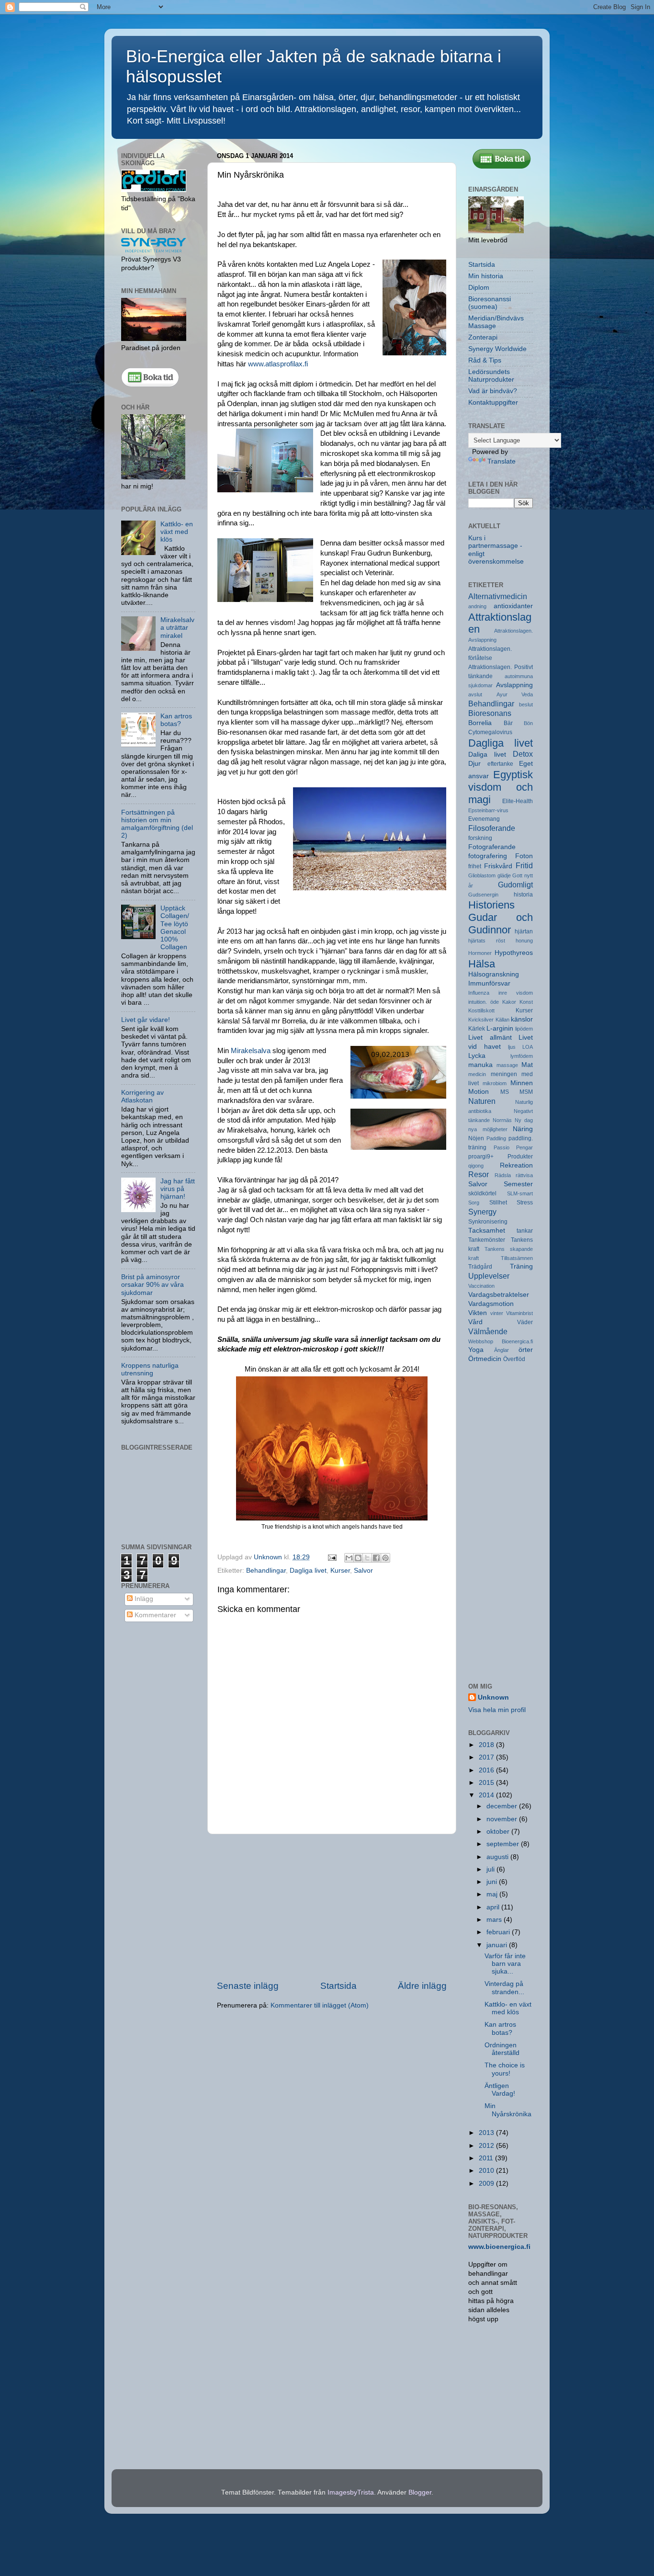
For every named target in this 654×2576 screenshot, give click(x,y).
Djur (474, 764)
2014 (487, 1795)
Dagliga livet (308, 1571)
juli (491, 1869)
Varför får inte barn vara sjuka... (505, 1964)
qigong (476, 1166)
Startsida (338, 1986)
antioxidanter (513, 606)
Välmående (488, 1331)
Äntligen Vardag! (500, 2090)
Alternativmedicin (498, 596)
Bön (528, 723)
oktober (499, 1832)
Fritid (524, 865)
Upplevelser (489, 1276)
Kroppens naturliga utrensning (150, 1369)
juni (493, 1882)
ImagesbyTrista (351, 2492)
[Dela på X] (367, 1558)
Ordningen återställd (502, 2049)
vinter (497, 1313)
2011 (487, 2158)
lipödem (524, 1029)
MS (505, 1092)
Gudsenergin (483, 895)
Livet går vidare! (146, 1020)
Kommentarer (154, 1615)
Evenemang (484, 819)
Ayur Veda (515, 694)
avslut (475, 694)
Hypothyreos (514, 953)
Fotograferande (492, 847)
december (503, 1806)
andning (477, 606)
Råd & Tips (485, 360)
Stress (525, 1203)
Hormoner (480, 953)
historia (523, 895)
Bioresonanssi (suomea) (490, 303)
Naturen (482, 1101)
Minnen (522, 1083)
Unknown (493, 1697)
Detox (523, 754)
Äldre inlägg (422, 1986)
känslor (522, 1019)
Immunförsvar (489, 983)
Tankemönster (487, 1240)
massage (507, 1065)
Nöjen (476, 1138)
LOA (528, 1047)
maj (493, 1894)
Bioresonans (490, 713)
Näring (523, 1129)
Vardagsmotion (491, 1304)
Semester (518, 1184)
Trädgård (480, 1267)
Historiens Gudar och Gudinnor (501, 917)
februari (499, 1932)
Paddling (496, 1138)
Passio (502, 1147)
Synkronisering (488, 1222)
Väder (525, 1322)
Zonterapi (483, 337)
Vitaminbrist (519, 1313)
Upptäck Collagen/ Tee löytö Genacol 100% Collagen (175, 928)
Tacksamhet (487, 1231)
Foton (524, 856)
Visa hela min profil (497, 1710)
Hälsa (482, 964)
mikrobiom (495, 1083)
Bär (508, 723)
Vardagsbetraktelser (499, 1295)
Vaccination (481, 1286)
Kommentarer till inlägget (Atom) (320, 2005)
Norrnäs (502, 1120)
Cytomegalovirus (490, 732)
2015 (487, 1783)
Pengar (524, 1147)
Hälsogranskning (494, 974)
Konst (526, 1002)
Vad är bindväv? (493, 391)
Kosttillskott (481, 1010)
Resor (479, 1174)
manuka (480, 1065)
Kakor (509, 1002)
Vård (475, 1322)
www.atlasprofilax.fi (278, 364)
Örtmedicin (485, 1359)
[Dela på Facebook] (376, 1558)
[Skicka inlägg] (332, 1557)
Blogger (420, 2492)
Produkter (520, 1157)
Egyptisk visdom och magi (501, 787)
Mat (527, 1065)
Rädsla (503, 1175)
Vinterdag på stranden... (504, 1988)
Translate (502, 461)
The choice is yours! (505, 2069)
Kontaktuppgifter (493, 403)
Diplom (479, 288)
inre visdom (516, 993)
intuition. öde (484, 1002)
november (503, 1819)
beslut (526, 704)
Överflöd (514, 1359)
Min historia (486, 276)
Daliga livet (487, 755)
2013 (487, 2133)
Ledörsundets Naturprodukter (491, 376)
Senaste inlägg (248, 1986)
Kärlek (477, 1029)
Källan (502, 1020)
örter (526, 1350)
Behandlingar (266, 1571)
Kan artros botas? (176, 720)
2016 (487, 1770)
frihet (475, 866)
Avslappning (514, 685)
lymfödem (522, 1056)
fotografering (488, 856)
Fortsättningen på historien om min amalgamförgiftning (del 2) (157, 824)
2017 (487, 1757)
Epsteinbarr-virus (488, 810)
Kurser (340, 1571)
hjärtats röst (487, 941)
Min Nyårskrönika (508, 2110)
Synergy (482, 1212)
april (494, 1907)
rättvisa (524, 1175)
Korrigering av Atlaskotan (142, 1096)
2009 (487, 2184)
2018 (487, 1745)
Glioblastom (482, 875)
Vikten (478, 1313)
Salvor (363, 1571)
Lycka (477, 1056)
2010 (487, 2171)
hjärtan (524, 931)
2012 (487, 2146)
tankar (525, 1231)
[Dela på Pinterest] (385, 1558)
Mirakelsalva (251, 1051)
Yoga (476, 1350)
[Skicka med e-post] (349, 1558)
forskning (480, 838)
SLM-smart (520, 1193)
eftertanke (500, 764)
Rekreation (516, 1165)
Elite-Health (518, 801)
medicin (477, 1074)
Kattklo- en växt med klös (177, 532)
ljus (512, 1047)
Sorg (474, 1203)
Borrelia (480, 723)
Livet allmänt (490, 1038)
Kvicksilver (481, 1020)
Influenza (479, 993)
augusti (498, 1857)
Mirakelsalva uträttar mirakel (177, 628)
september (504, 1844)
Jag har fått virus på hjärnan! (178, 1189)
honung (524, 941)
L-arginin (500, 1028)
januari (498, 1945)
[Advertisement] (332, 1907)
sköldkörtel (482, 1193)
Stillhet (498, 1203)
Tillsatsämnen (517, 1258)
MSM (526, 1092)
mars (495, 1920)
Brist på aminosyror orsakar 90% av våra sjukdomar (152, 1285)
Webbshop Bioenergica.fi (501, 1341)
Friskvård (498, 866)
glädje (504, 875)
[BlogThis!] (358, 1558)
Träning (521, 1266)
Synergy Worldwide (497, 349)
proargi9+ (481, 1157)
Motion (479, 1092)
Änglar (502, 1350)
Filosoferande (492, 828)
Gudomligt (515, 885)
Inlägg (143, 1599)
